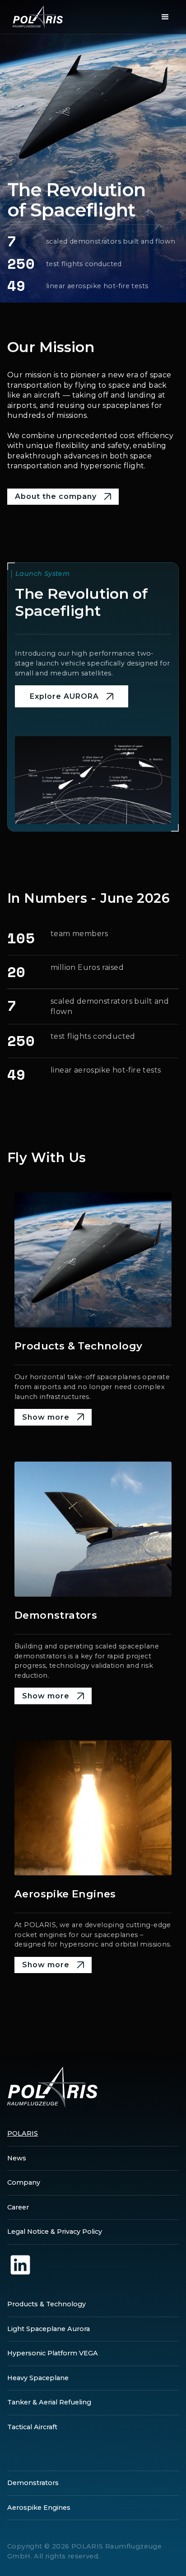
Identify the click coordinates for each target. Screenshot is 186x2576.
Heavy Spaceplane (38, 2378)
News (17, 2158)
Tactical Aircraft (32, 2427)
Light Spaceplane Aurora (49, 2329)
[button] (165, 17)
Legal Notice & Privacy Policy (55, 2232)
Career (18, 2207)
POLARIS (23, 2133)
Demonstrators (33, 2483)
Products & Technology (46, 2304)
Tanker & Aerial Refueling (49, 2402)
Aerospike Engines (39, 2508)
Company (24, 2182)
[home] (35, 17)
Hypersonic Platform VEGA (53, 2353)
